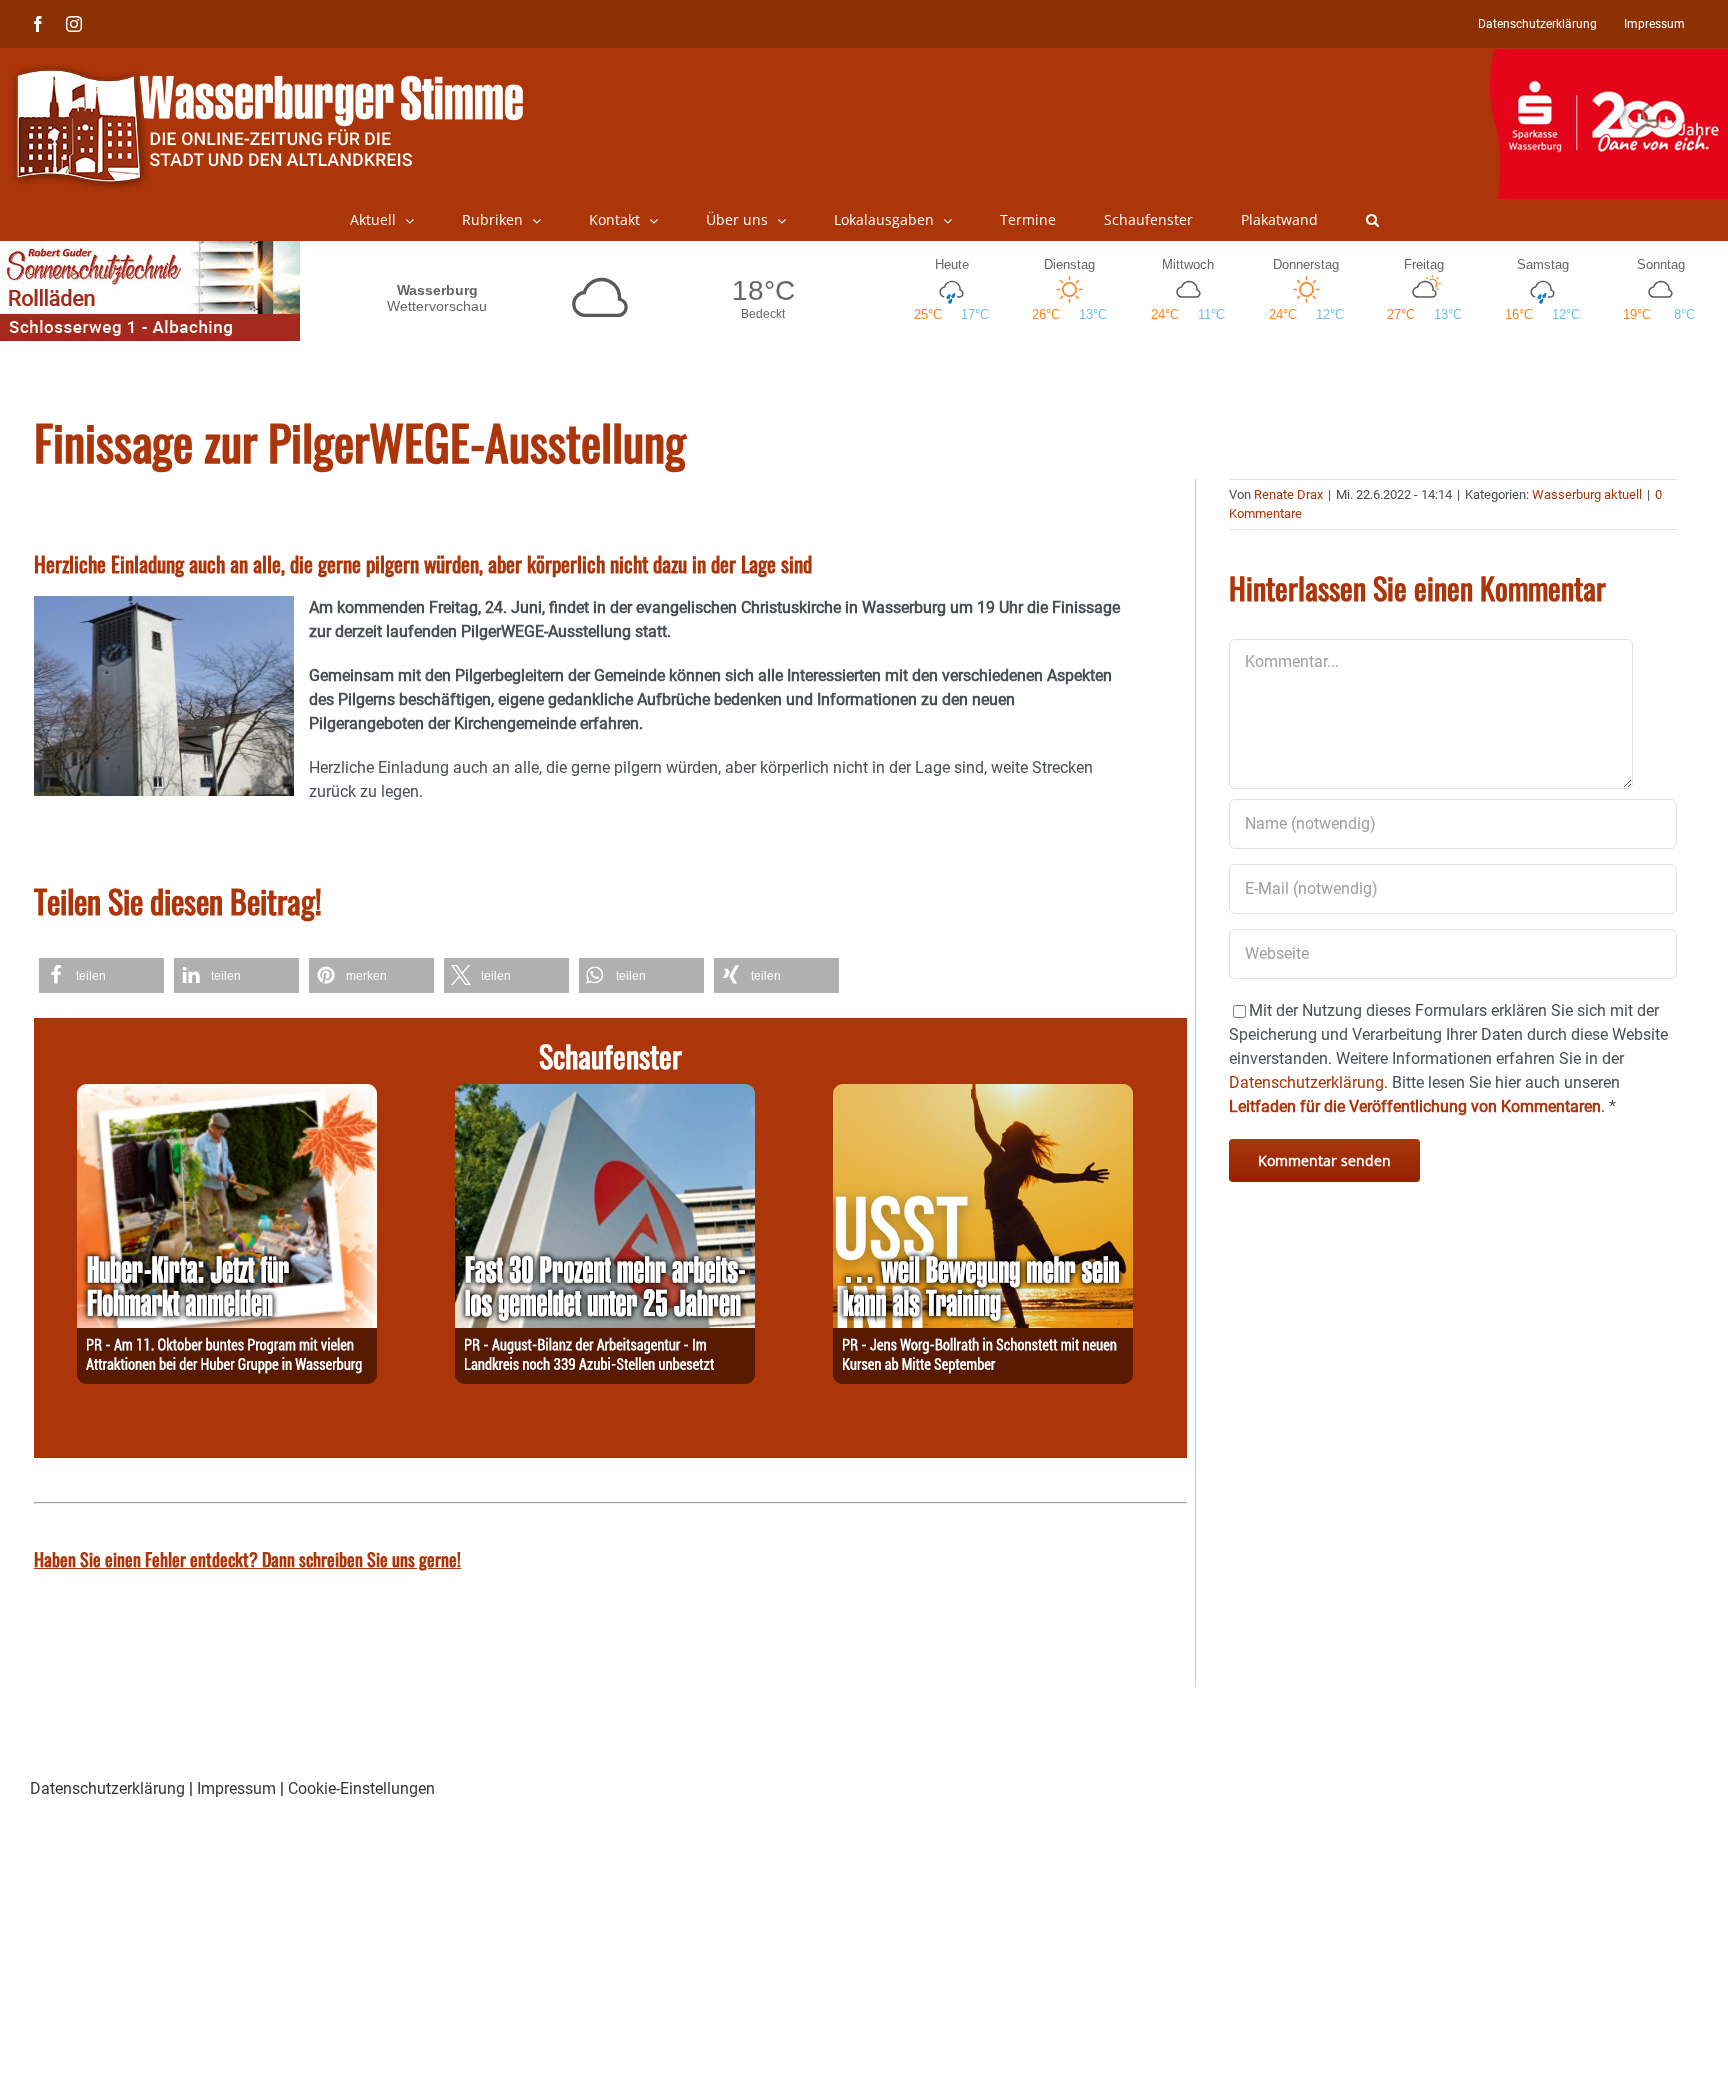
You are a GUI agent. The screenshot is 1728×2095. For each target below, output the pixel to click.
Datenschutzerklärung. (1308, 1082)
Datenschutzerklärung (107, 1788)
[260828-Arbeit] (605, 1095)
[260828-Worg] (983, 1095)
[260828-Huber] (227, 1095)
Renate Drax (1288, 494)
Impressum (236, 1788)
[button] (1372, 220)
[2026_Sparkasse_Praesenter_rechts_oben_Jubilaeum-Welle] (1608, 59)
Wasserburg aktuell (1587, 494)
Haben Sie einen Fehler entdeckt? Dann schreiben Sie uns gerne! (247, 1559)
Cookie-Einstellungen (361, 1788)
